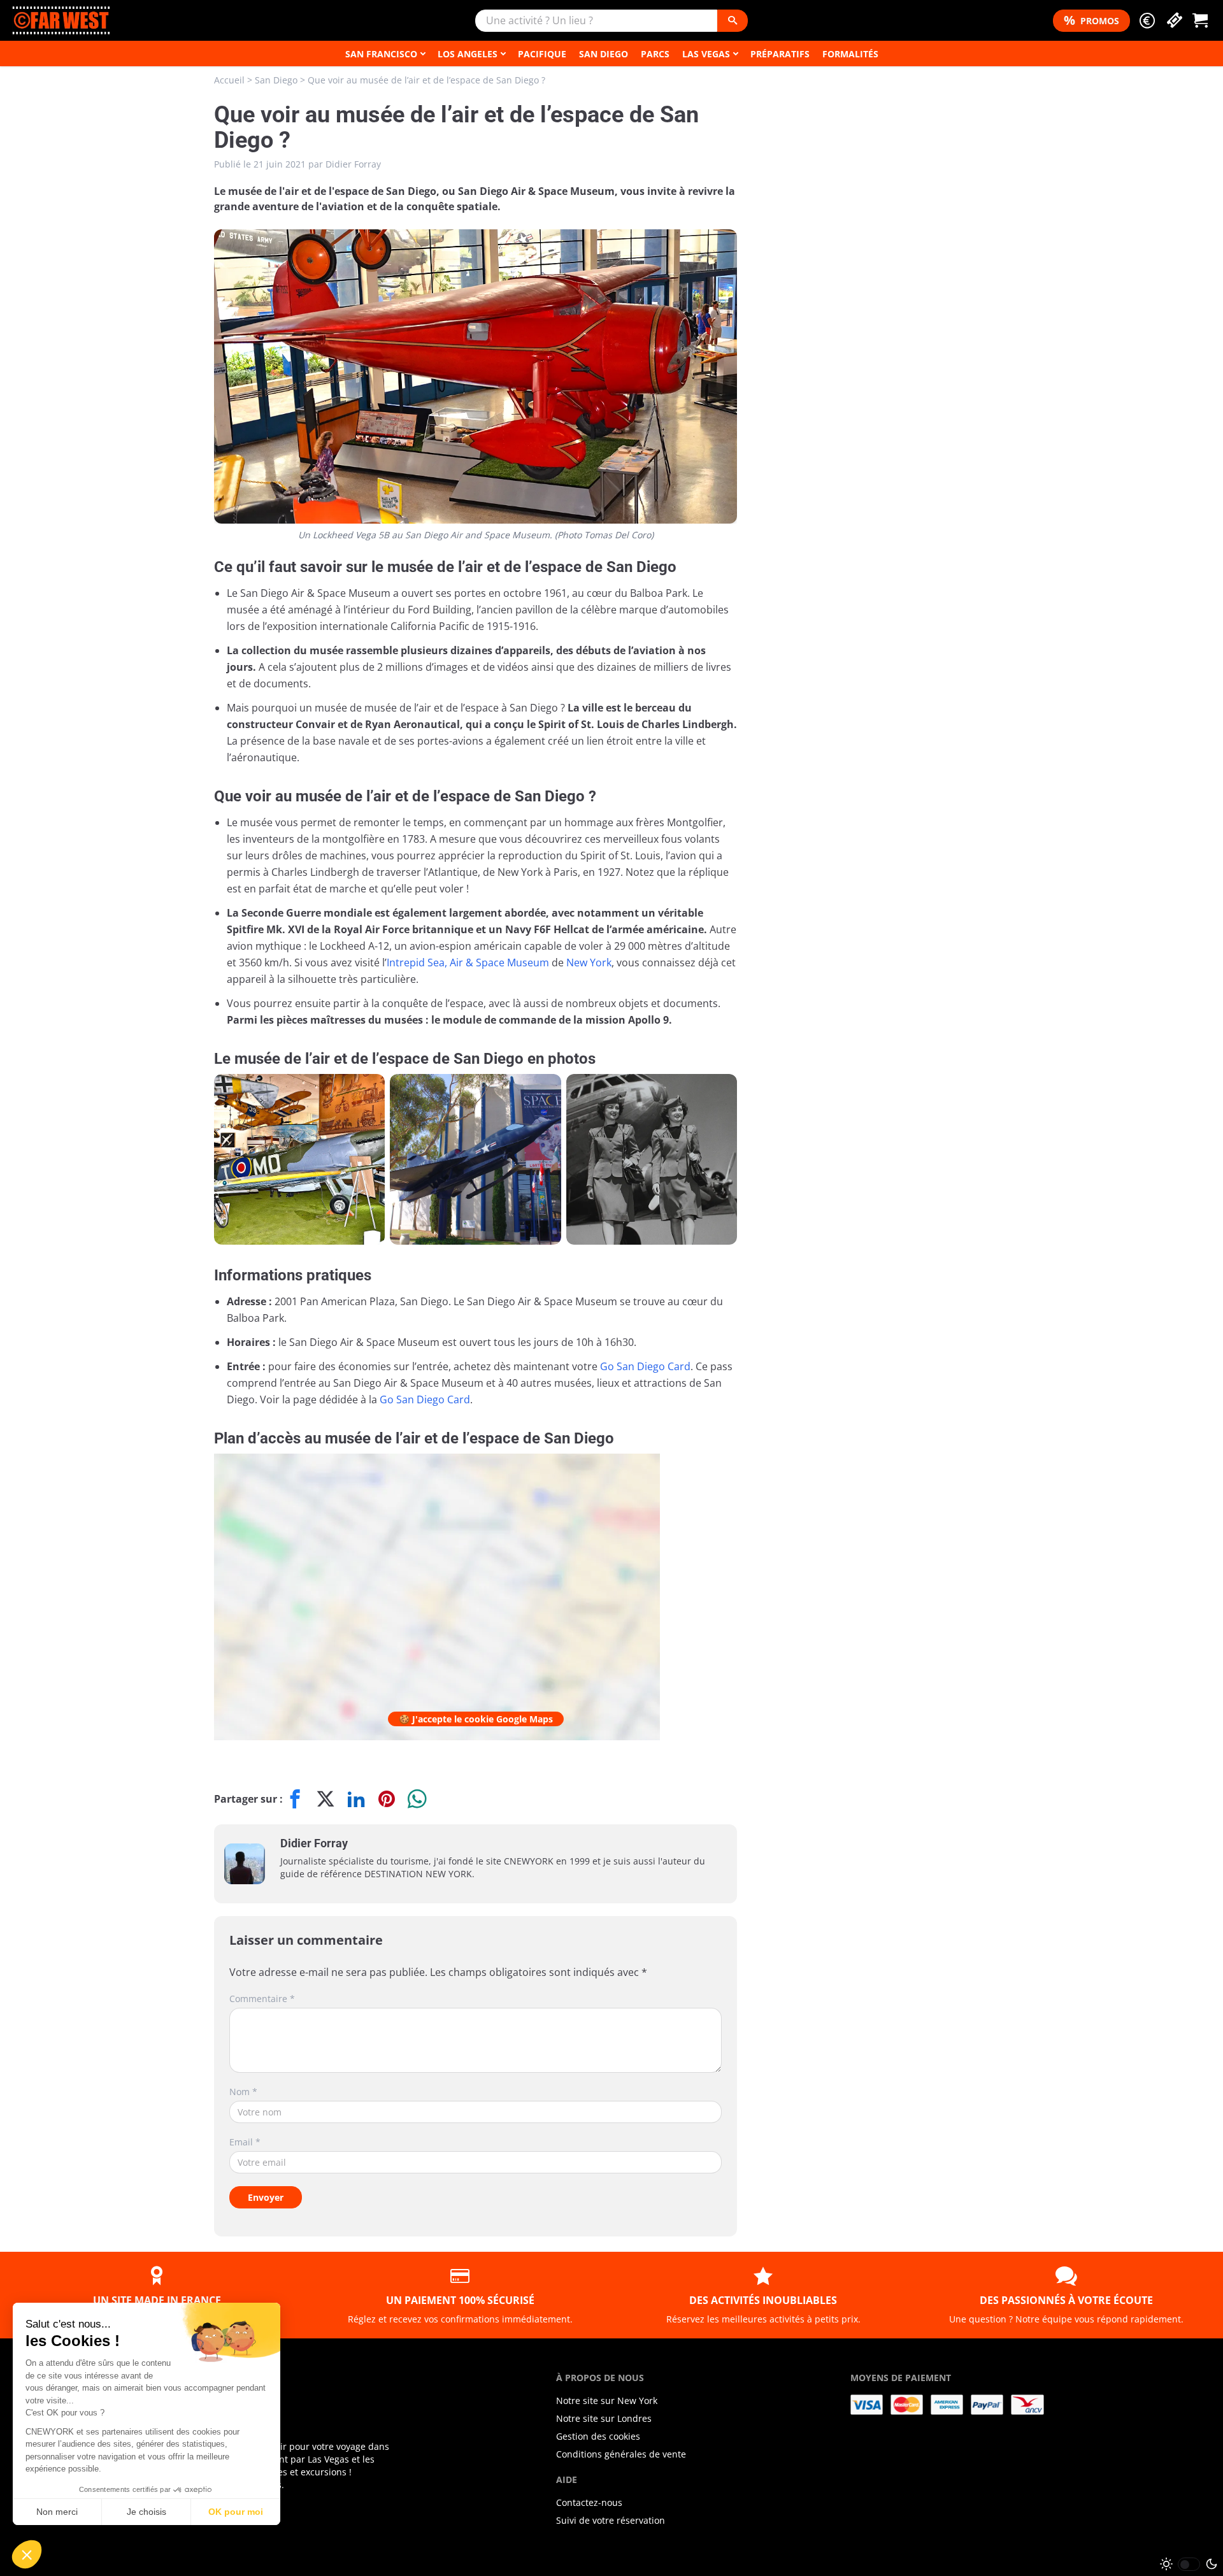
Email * (245, 2142)
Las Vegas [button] (706, 54)
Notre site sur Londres (604, 2418)
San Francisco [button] (381, 54)
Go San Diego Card (645, 1366)
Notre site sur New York (607, 2401)
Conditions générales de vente (621, 2454)
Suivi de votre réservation (611, 2520)
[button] (1147, 21)
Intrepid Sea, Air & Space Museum (468, 962)
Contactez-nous (589, 2502)
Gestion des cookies (598, 2436)
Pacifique (542, 54)
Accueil (229, 80)
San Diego (604, 54)
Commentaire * (262, 1999)
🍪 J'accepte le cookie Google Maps (476, 1719)
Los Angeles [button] (468, 54)
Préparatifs (780, 54)
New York (589, 962)
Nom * (243, 2092)
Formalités (850, 54)
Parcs (655, 54)
